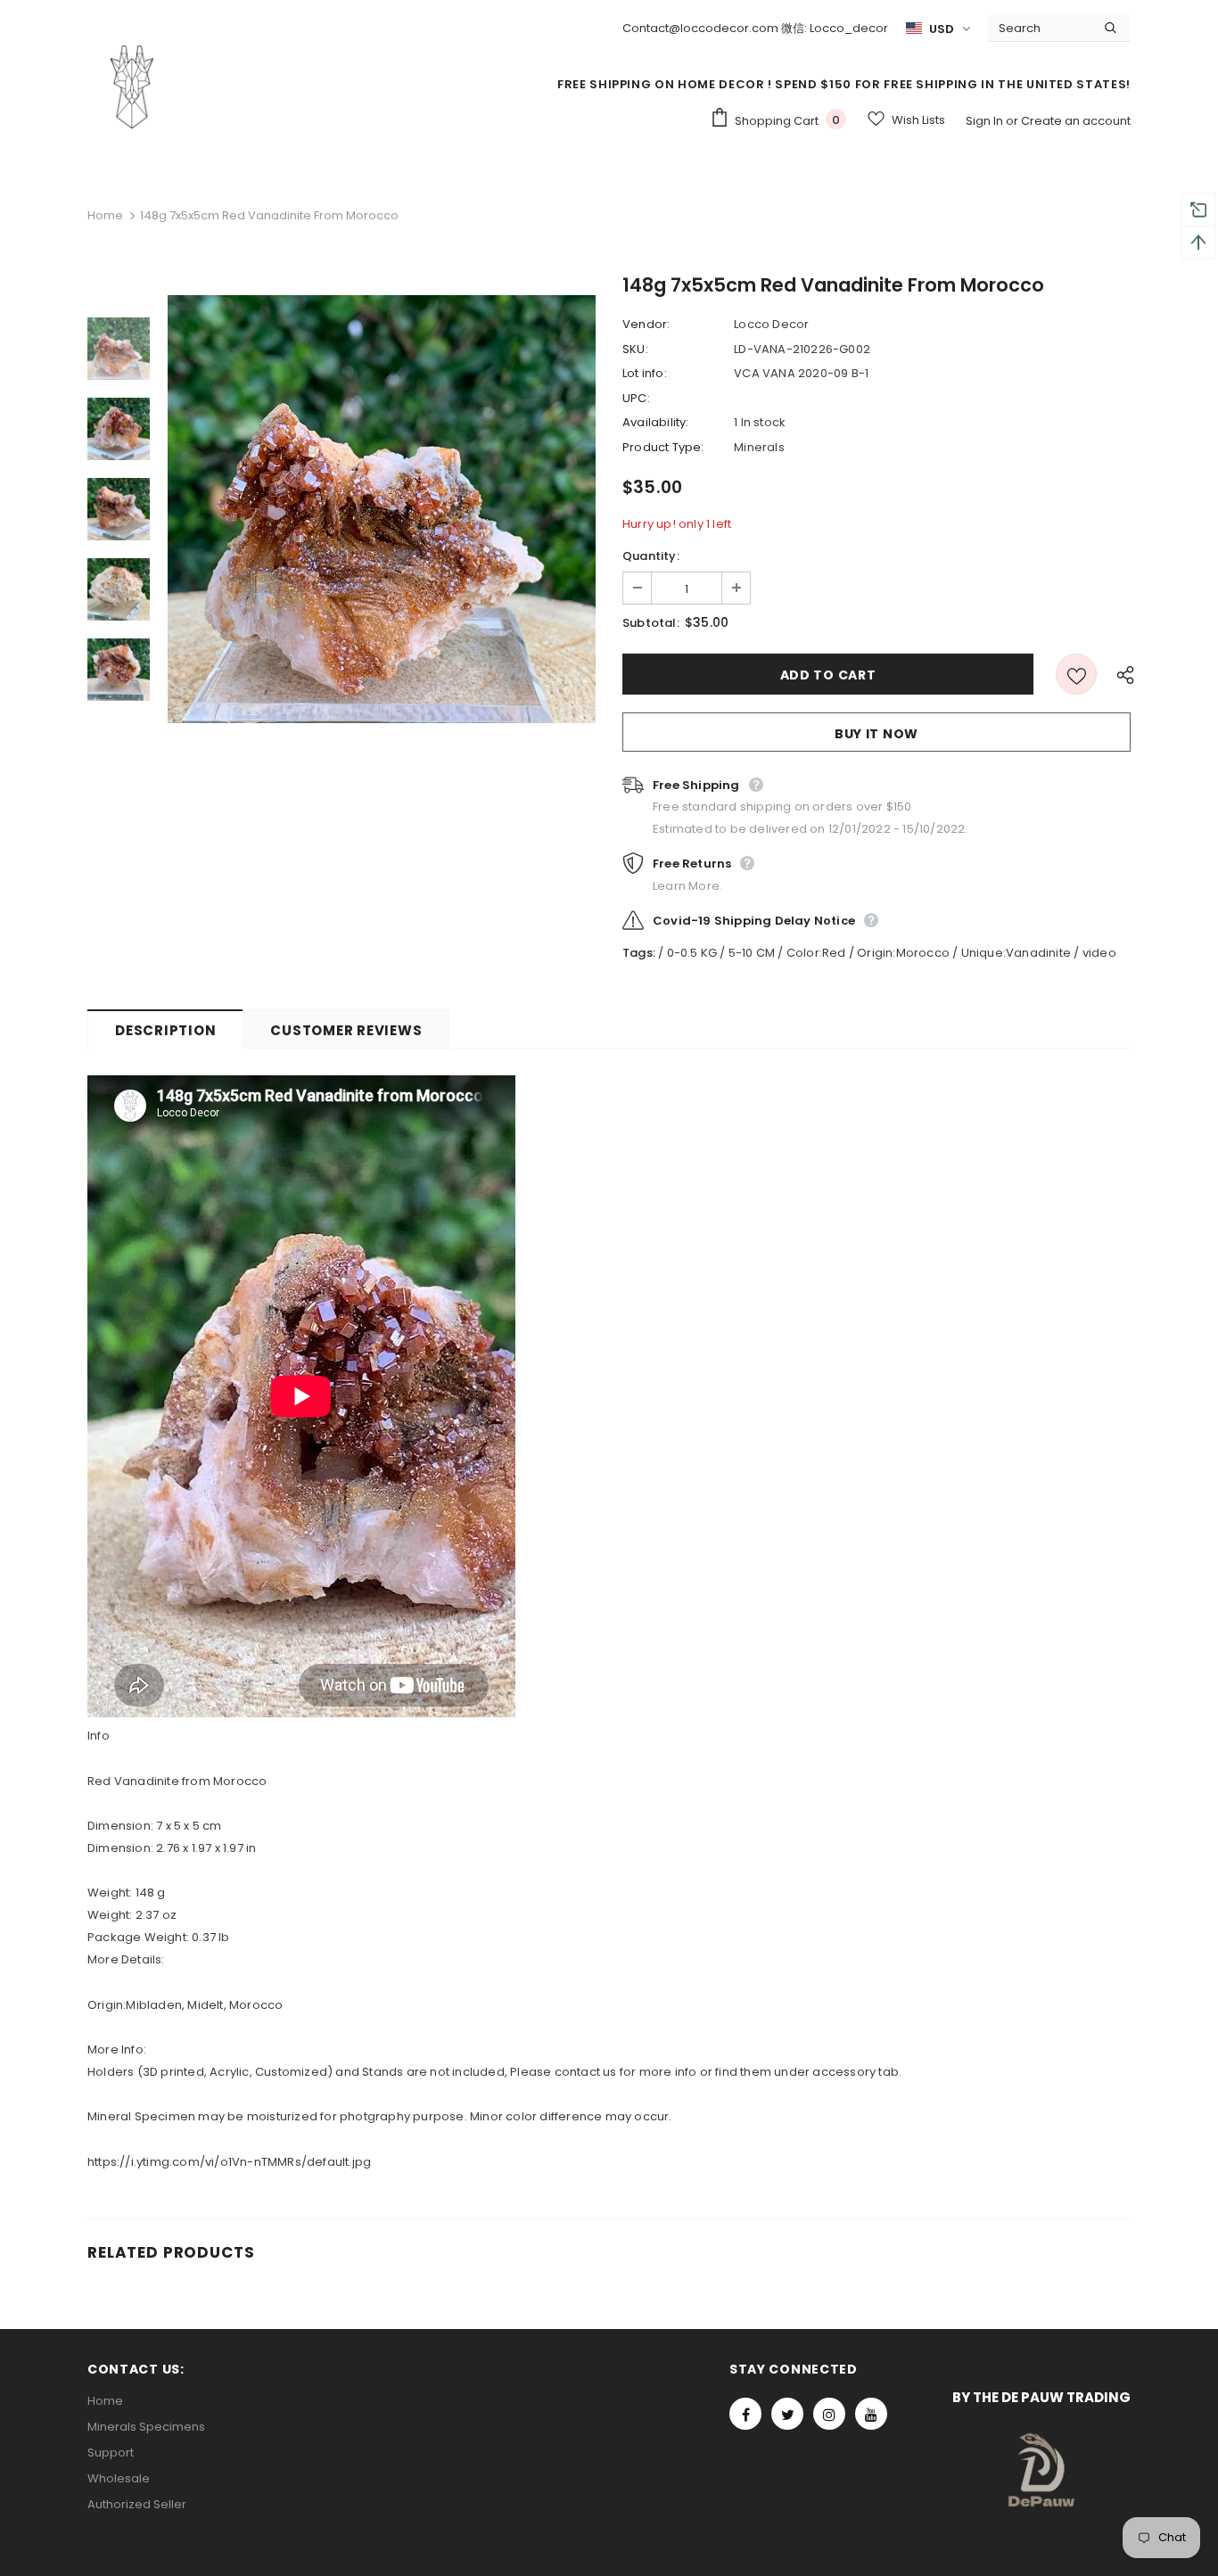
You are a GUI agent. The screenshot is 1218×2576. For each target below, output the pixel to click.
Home (105, 215)
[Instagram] (829, 2414)
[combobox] (1039, 28)
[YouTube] (871, 2414)
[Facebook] (745, 2414)
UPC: (636, 398)
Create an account (1076, 121)
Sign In (986, 121)
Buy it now (876, 734)
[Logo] (132, 86)
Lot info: (645, 373)
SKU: (635, 349)
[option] (382, 509)
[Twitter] (787, 2414)
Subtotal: (651, 623)
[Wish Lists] (1076, 674)
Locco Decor (771, 324)
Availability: (656, 422)
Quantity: (651, 556)
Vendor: (646, 324)
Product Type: (663, 447)
